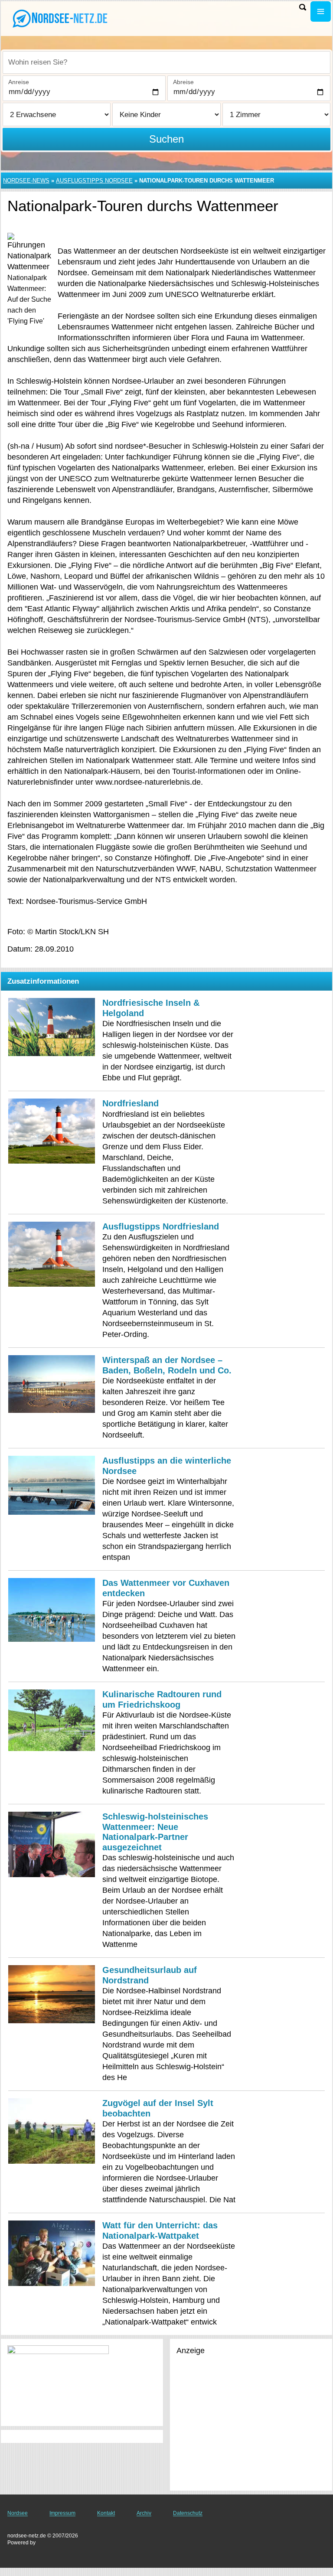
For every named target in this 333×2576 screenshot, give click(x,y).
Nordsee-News (26, 181)
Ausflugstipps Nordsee (94, 181)
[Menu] (321, 11)
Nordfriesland (131, 1103)
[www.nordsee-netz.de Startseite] (61, 18)
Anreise (19, 82)
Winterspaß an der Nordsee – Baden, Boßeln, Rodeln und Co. (167, 1365)
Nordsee (18, 2513)
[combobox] (166, 62)
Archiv (144, 2513)
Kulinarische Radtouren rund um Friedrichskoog (162, 1699)
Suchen (166, 139)
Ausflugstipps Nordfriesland (161, 1226)
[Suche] (303, 7)
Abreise (183, 82)
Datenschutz (188, 2513)
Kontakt (106, 2513)
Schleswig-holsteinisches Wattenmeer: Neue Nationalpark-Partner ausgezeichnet (155, 1832)
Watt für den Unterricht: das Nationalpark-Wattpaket (160, 2230)
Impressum (62, 2513)
